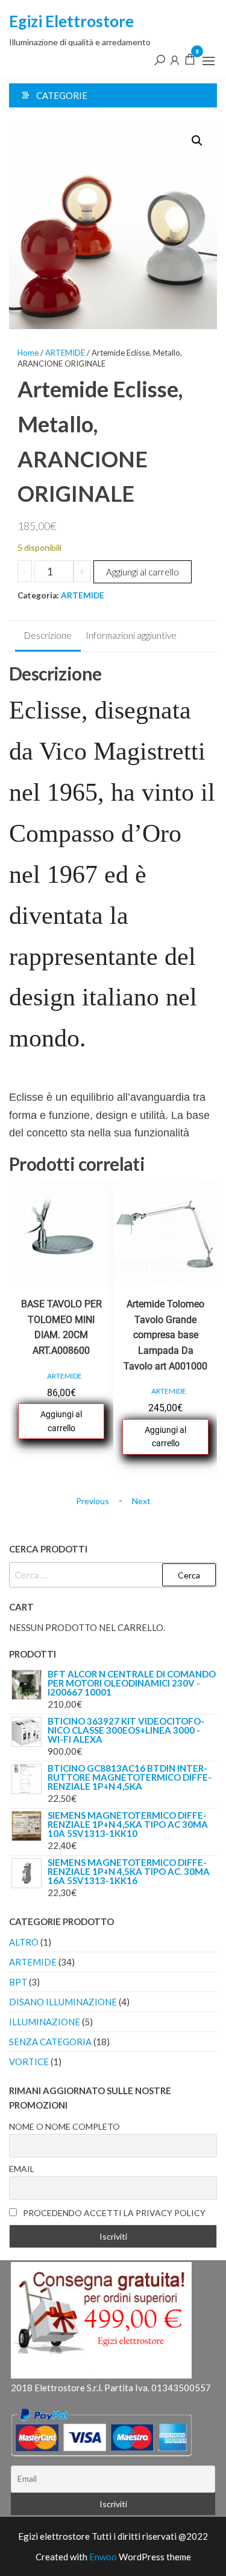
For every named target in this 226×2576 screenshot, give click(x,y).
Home (28, 353)
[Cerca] (160, 59)
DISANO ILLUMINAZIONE (63, 2002)
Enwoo (103, 2557)
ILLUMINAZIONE (45, 2022)
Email (22, 2169)
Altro (24, 1942)
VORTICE (29, 2062)
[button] (209, 61)
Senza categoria (50, 2042)
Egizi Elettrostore (71, 21)
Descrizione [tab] (48, 635)
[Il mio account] (175, 59)
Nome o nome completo (64, 2126)
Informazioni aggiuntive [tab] (131, 635)
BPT (18, 1982)
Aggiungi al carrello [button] (61, 1421)
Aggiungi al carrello (143, 572)
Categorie (62, 95)
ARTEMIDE (65, 353)
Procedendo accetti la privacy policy (113, 2213)
